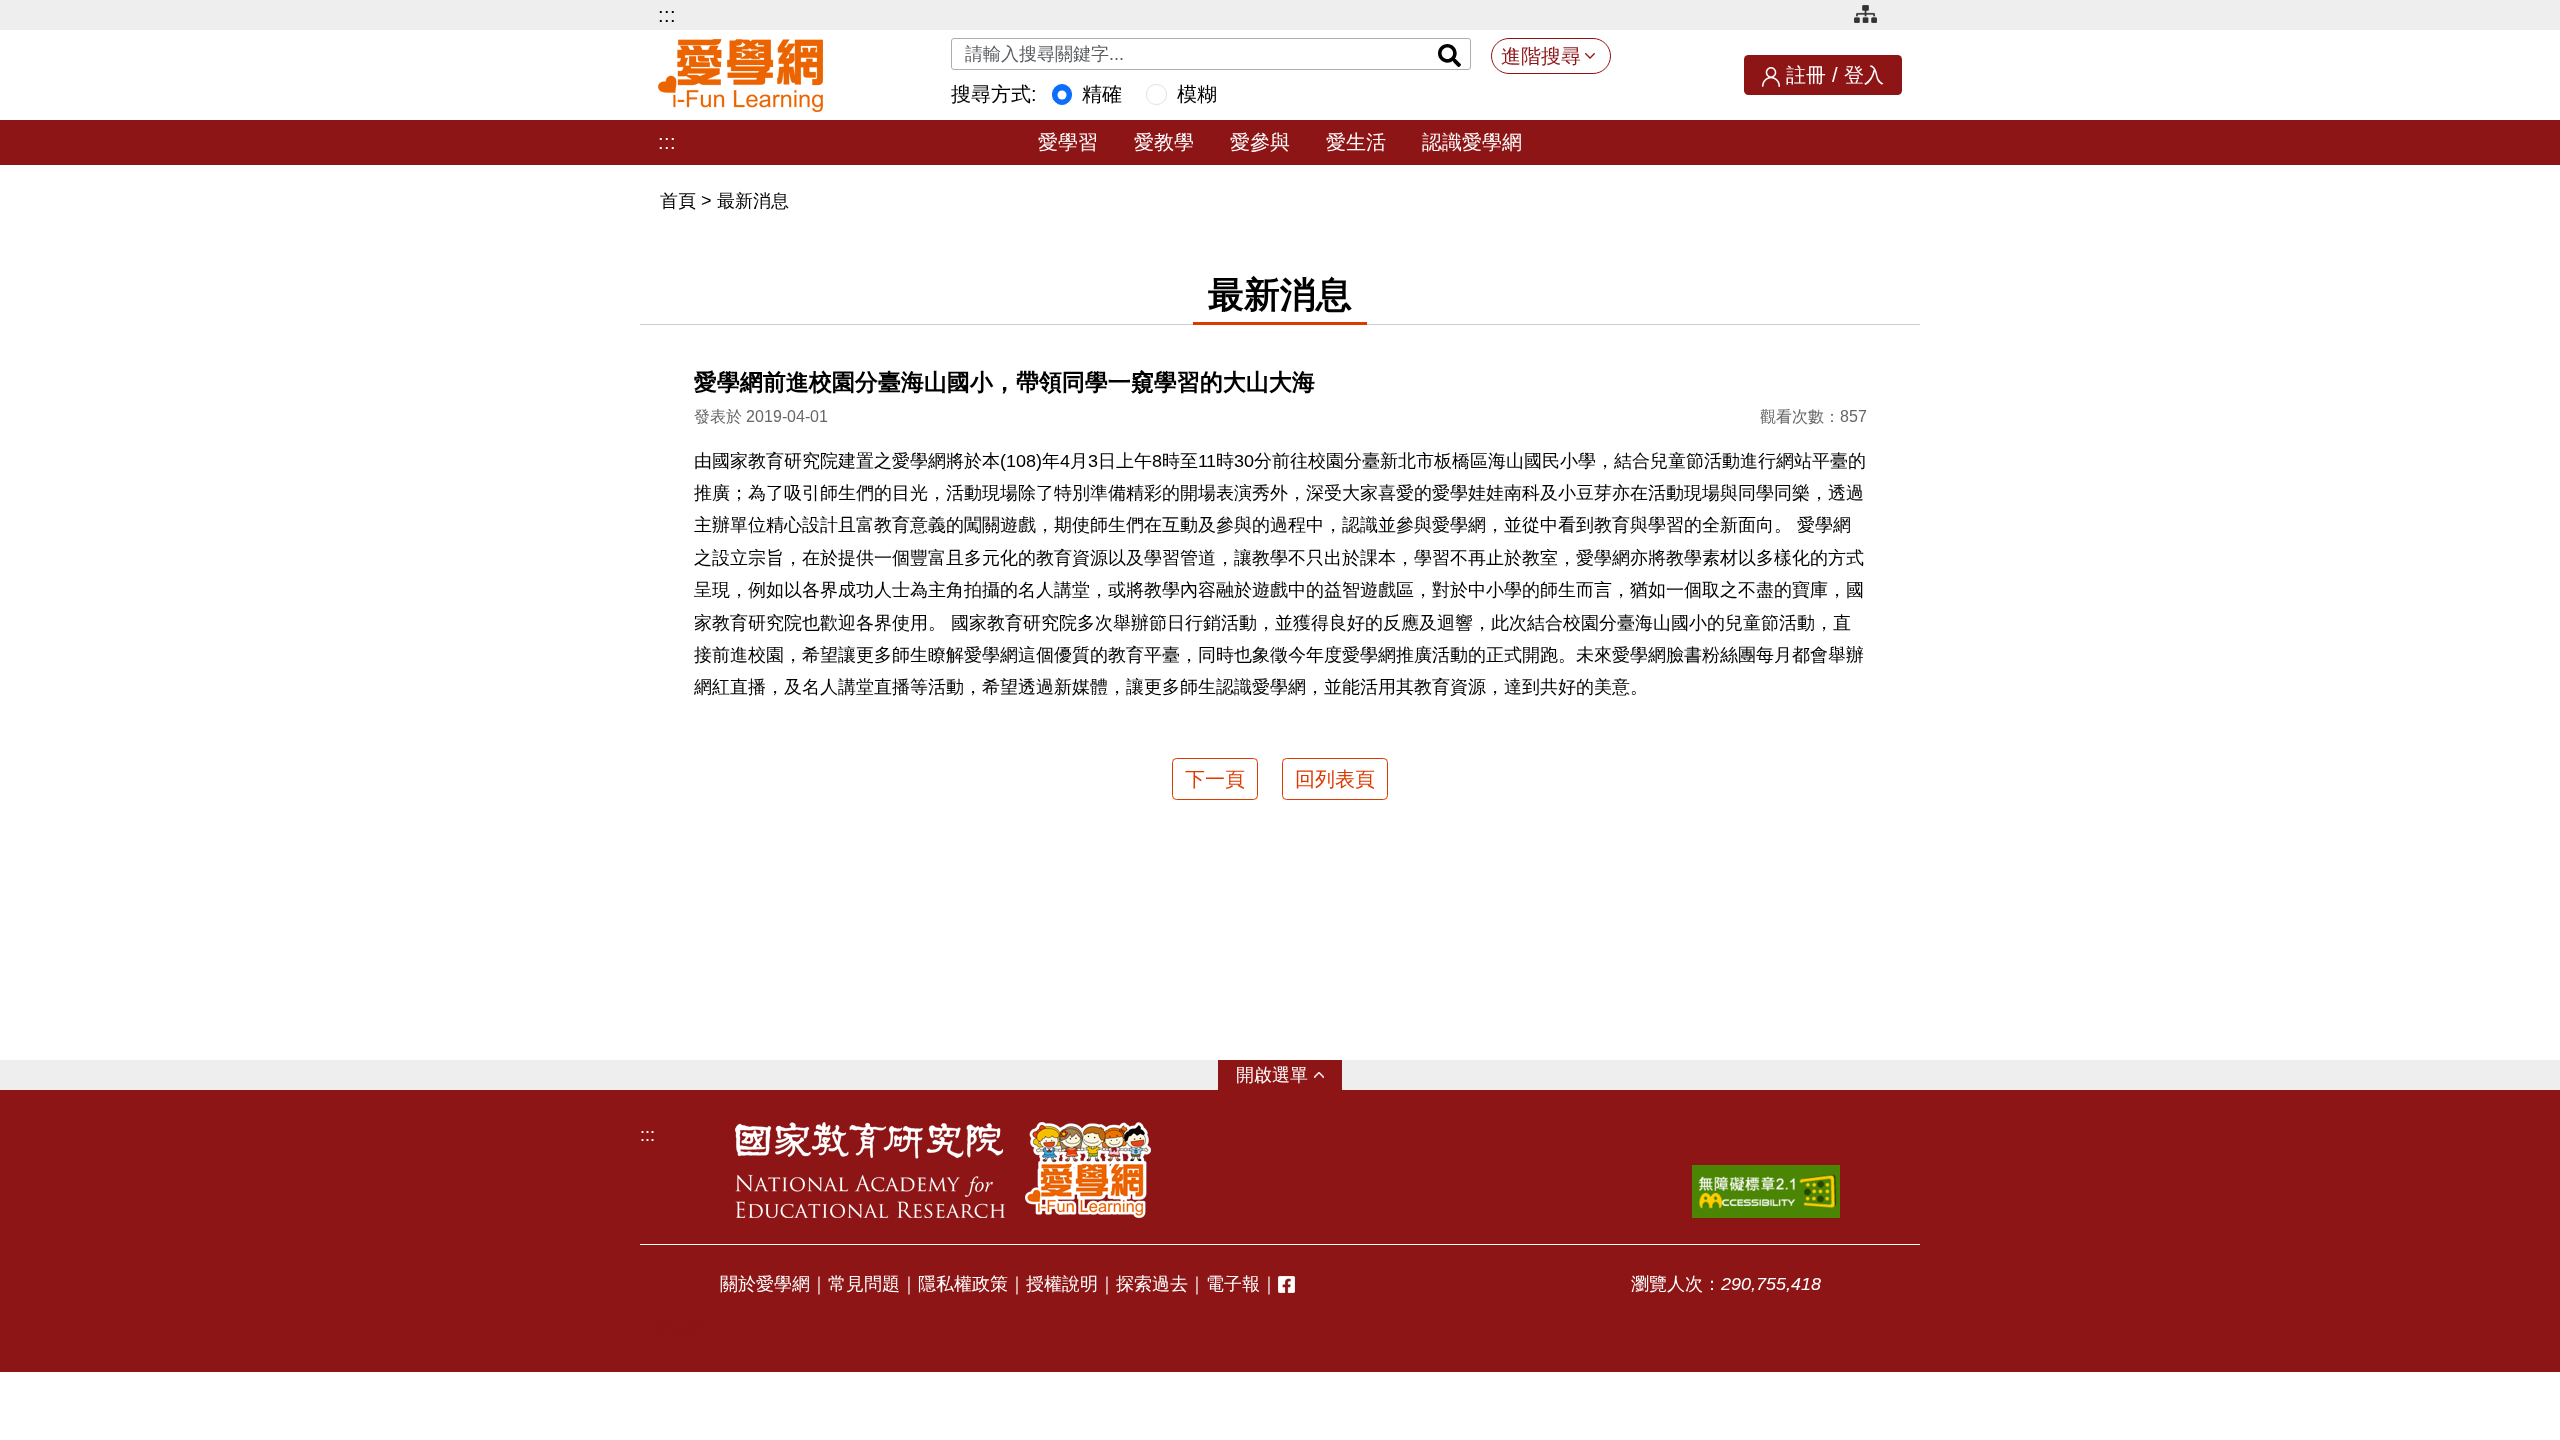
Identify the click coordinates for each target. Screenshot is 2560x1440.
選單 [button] (1290, 1075)
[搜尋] (1450, 54)
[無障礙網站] (1766, 1191)
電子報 (1233, 1284)
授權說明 (1062, 1284)
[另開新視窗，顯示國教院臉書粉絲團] (1286, 1284)
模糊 (1197, 94)
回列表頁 (1335, 779)
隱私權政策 (963, 1284)
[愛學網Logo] (1088, 1170)
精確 (1102, 94)
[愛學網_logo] (740, 75)
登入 (1864, 75)
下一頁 (1215, 779)
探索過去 (1152, 1284)
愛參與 (1260, 142)
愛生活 (1356, 142)
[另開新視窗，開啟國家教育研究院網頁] (870, 1170)
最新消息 (753, 201)
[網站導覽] (1873, 17)
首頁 (680, 201)
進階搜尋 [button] (1541, 56)
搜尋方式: (994, 94)
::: (667, 15)
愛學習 (1068, 142)
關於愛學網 (765, 1284)
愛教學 (1164, 142)
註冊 (1806, 75)
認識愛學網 (1472, 142)
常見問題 (864, 1284)
